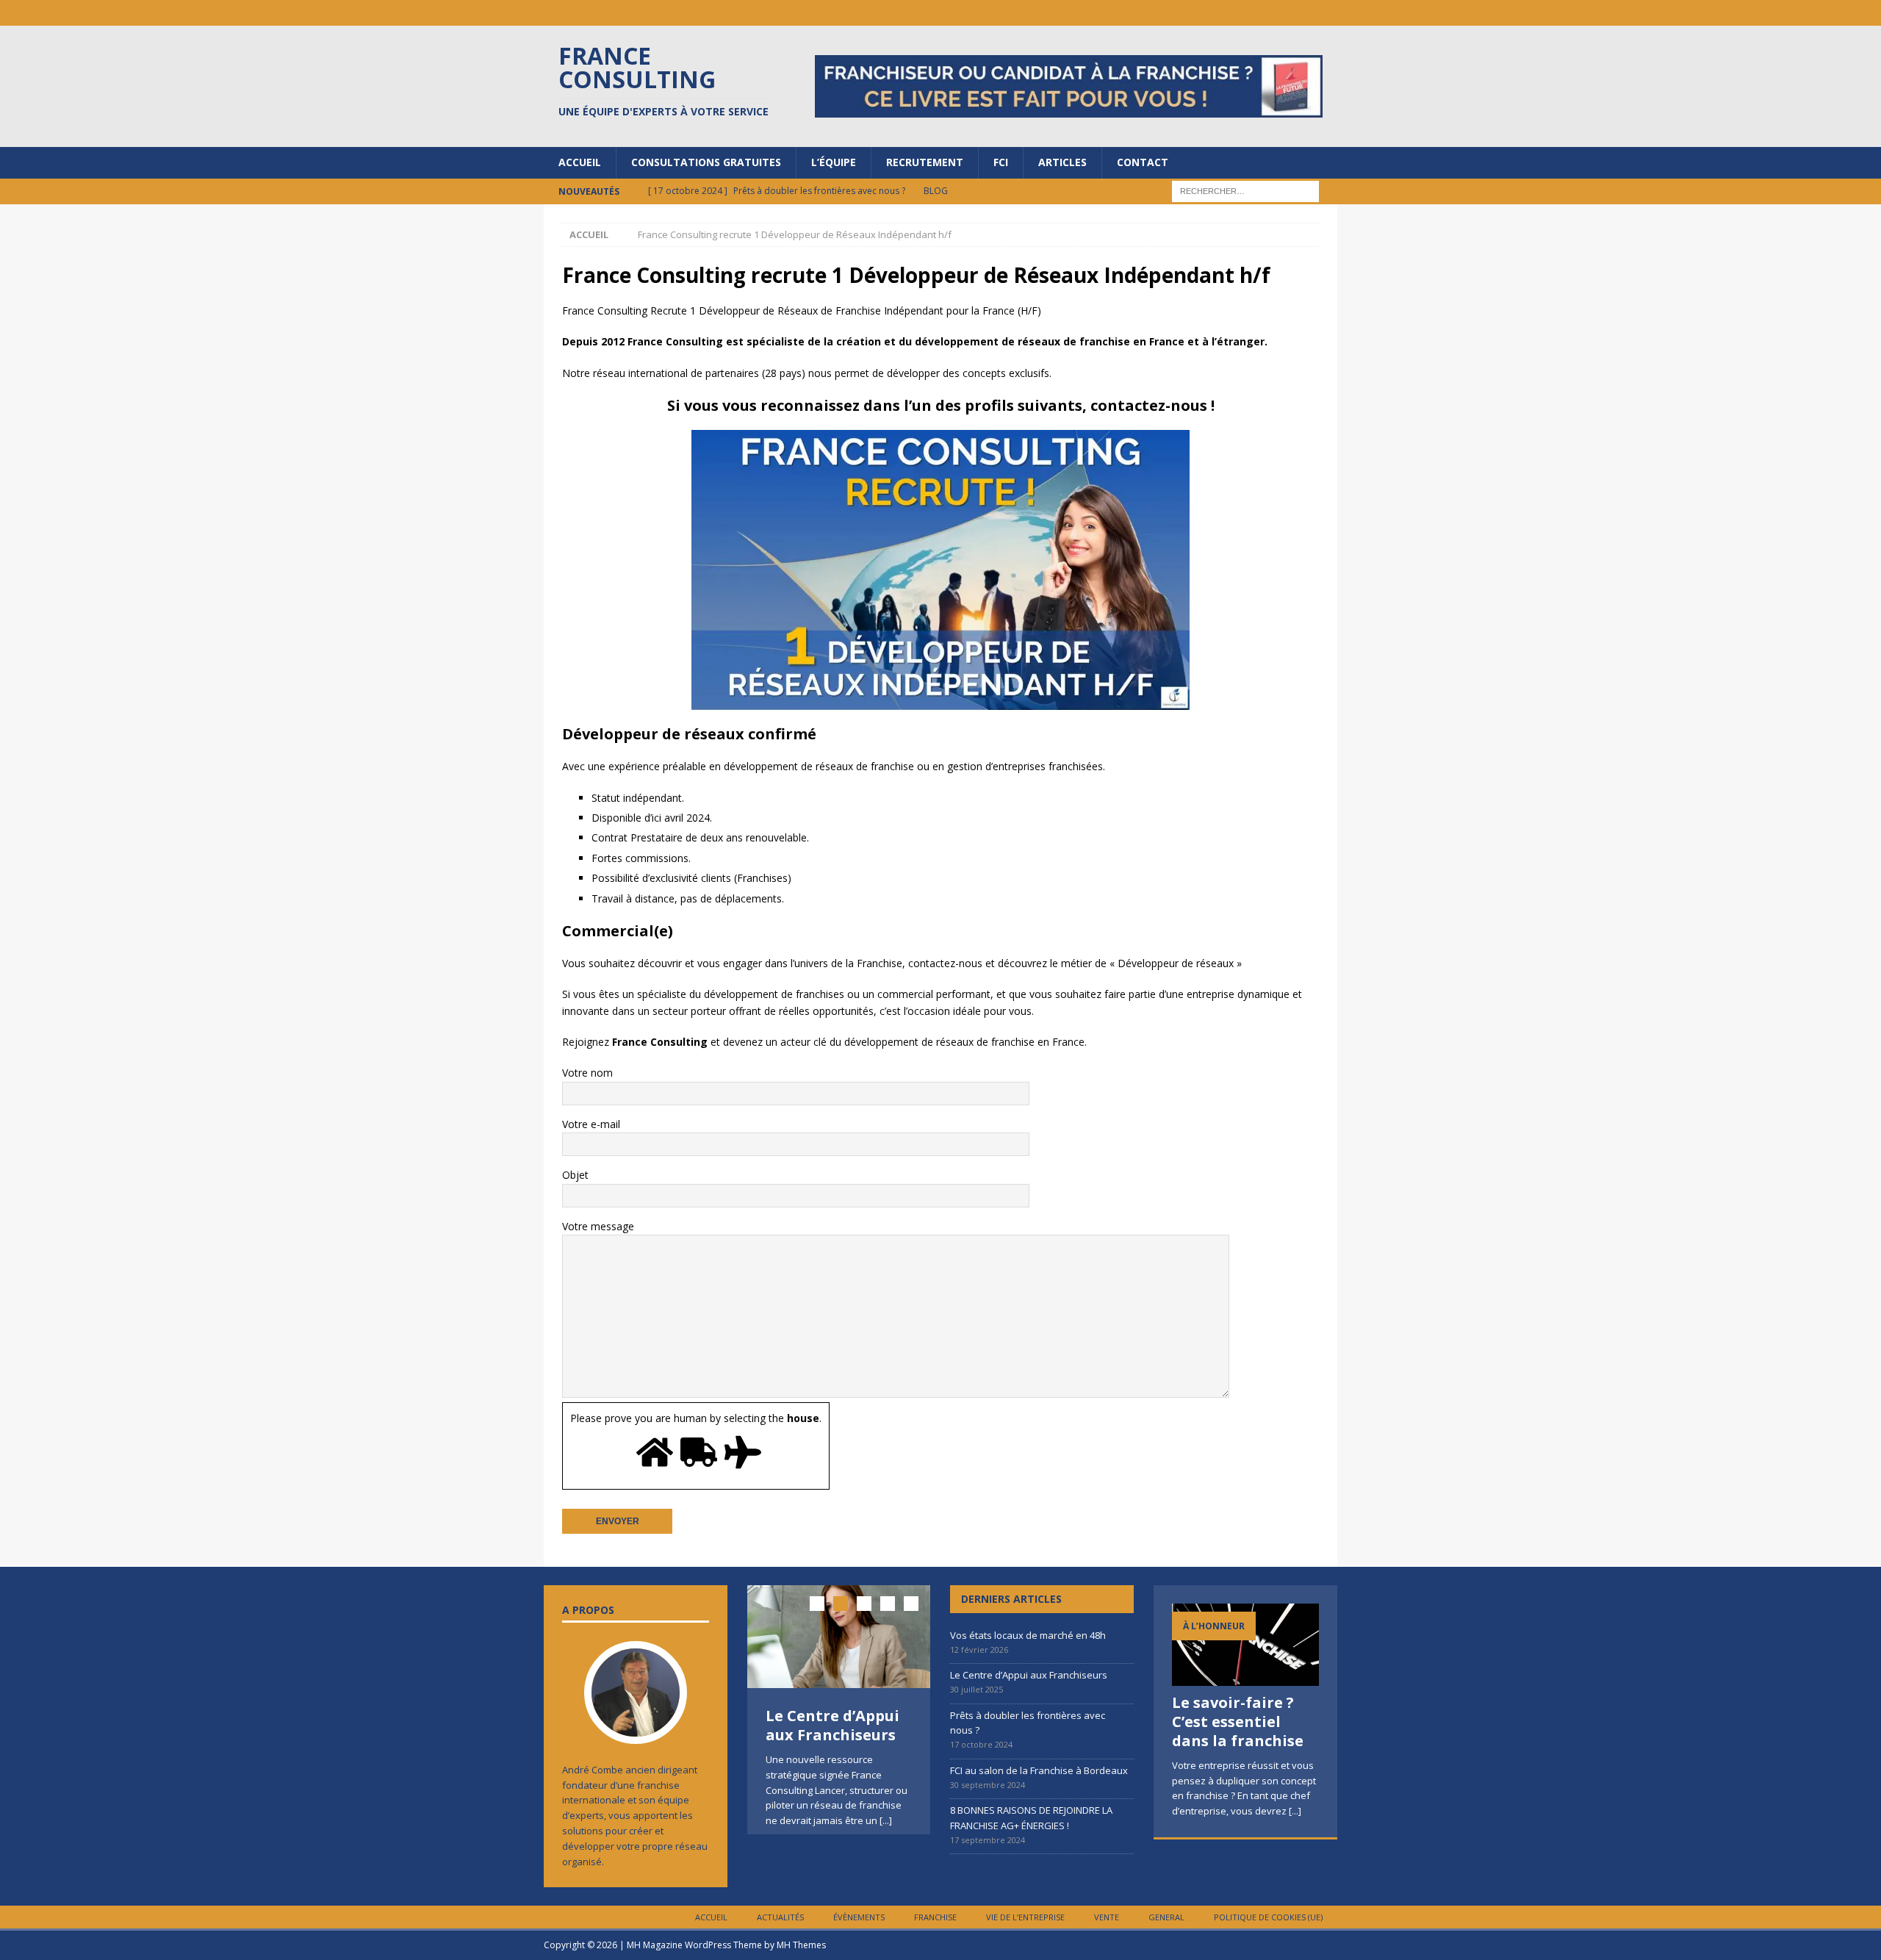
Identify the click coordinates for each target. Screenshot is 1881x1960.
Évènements (859, 1917)
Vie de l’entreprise (1025, 1917)
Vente (1107, 1917)
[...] (886, 1820)
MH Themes (801, 1945)
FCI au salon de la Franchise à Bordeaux (1039, 1770)
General (1166, 1917)
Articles (1062, 162)
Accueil (580, 162)
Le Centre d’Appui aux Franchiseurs (832, 1725)
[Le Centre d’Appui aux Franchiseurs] (839, 1637)
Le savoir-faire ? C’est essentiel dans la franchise (1238, 1722)
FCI (1001, 162)
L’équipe (834, 162)
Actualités (780, 1917)
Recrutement (925, 162)
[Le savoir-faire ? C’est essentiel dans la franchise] (1245, 1645)
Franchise (935, 1917)
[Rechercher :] (1245, 190)
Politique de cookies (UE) (1268, 1917)
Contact (1143, 162)
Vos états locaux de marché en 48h (1028, 1635)
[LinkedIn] (1238, 13)
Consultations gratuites (706, 162)
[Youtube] (1296, 13)
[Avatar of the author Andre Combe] (636, 1729)
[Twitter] (1324, 13)
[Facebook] (1267, 13)
